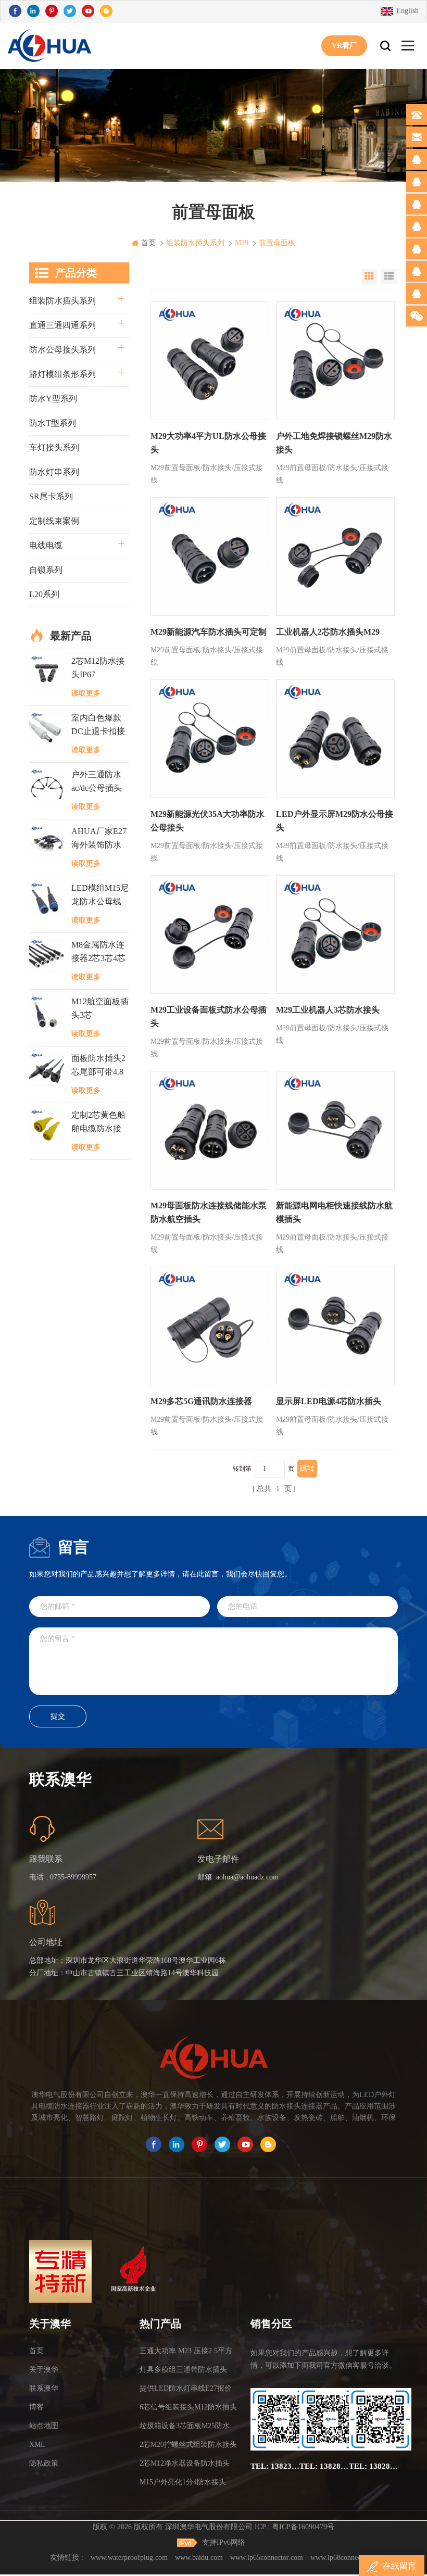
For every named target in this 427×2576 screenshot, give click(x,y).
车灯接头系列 (54, 447)
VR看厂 (344, 46)
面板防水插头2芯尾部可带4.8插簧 (98, 1066)
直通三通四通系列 (62, 325)
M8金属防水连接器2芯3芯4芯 (98, 951)
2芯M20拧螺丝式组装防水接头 (188, 2445)
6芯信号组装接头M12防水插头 (188, 2407)
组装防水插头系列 (62, 301)
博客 (36, 2407)
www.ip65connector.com (267, 2558)
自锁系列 (46, 570)
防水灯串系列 (54, 472)
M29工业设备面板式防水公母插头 (209, 1016)
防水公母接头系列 (62, 350)
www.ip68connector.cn (344, 2558)
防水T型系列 (53, 423)
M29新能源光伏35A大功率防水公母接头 (208, 821)
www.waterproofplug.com (129, 2558)
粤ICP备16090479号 (303, 2527)
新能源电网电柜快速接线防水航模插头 (334, 1212)
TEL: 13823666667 (275, 2466)
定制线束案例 (54, 521)
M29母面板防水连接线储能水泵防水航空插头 (209, 1212)
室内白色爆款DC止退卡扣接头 (98, 726)
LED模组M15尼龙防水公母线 (100, 895)
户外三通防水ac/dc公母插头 (97, 781)
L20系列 (44, 594)
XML (37, 2445)
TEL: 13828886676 (373, 2466)
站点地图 (44, 2426)
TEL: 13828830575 (324, 2466)
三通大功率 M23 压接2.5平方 (186, 2351)
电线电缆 (46, 545)
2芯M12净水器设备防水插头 (185, 2463)
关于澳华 (44, 2370)
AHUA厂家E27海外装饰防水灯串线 (99, 839)
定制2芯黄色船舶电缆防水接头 (98, 1123)
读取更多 (86, 693)
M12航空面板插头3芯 (100, 1008)
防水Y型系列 (53, 399)
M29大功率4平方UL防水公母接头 (208, 443)
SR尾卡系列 (51, 496)
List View (389, 276)
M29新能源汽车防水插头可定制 (209, 632)
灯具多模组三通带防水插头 (183, 2370)
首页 (148, 243)
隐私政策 (44, 2463)
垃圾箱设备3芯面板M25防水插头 (191, 2426)
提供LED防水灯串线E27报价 (186, 2388)
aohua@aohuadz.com (247, 1877)
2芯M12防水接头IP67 (98, 668)
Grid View (369, 276)
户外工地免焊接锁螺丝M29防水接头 (334, 443)
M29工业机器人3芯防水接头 (328, 1010)
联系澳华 (44, 2388)
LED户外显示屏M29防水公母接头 (335, 821)
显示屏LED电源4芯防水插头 (329, 1401)
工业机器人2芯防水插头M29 (328, 632)
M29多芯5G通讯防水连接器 (201, 1401)
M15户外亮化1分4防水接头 (183, 2482)
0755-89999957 (73, 1877)
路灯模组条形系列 (62, 374)
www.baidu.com (199, 2558)
